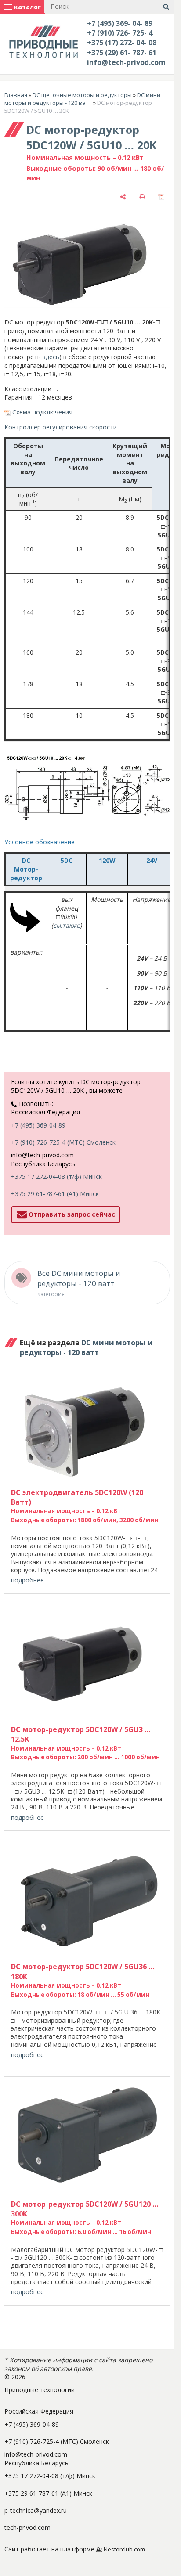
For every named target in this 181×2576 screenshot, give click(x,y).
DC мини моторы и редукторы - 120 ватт (82, 99)
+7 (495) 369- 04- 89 (120, 23)
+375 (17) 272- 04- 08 (122, 43)
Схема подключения (42, 412)
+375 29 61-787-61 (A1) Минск (55, 1194)
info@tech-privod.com (126, 62)
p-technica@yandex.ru (36, 2510)
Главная (16, 95)
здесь (51, 357)
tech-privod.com (27, 2527)
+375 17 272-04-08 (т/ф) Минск (56, 1176)
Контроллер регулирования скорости (61, 427)
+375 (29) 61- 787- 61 (122, 53)
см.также (67, 925)
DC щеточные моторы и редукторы (82, 95)
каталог (27, 7)
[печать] (142, 197)
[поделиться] (123, 197)
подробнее (27, 1580)
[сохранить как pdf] (161, 197)
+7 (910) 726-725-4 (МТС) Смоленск (63, 1142)
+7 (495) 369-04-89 (38, 1125)
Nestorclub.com (124, 2549)
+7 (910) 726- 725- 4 (120, 33)
